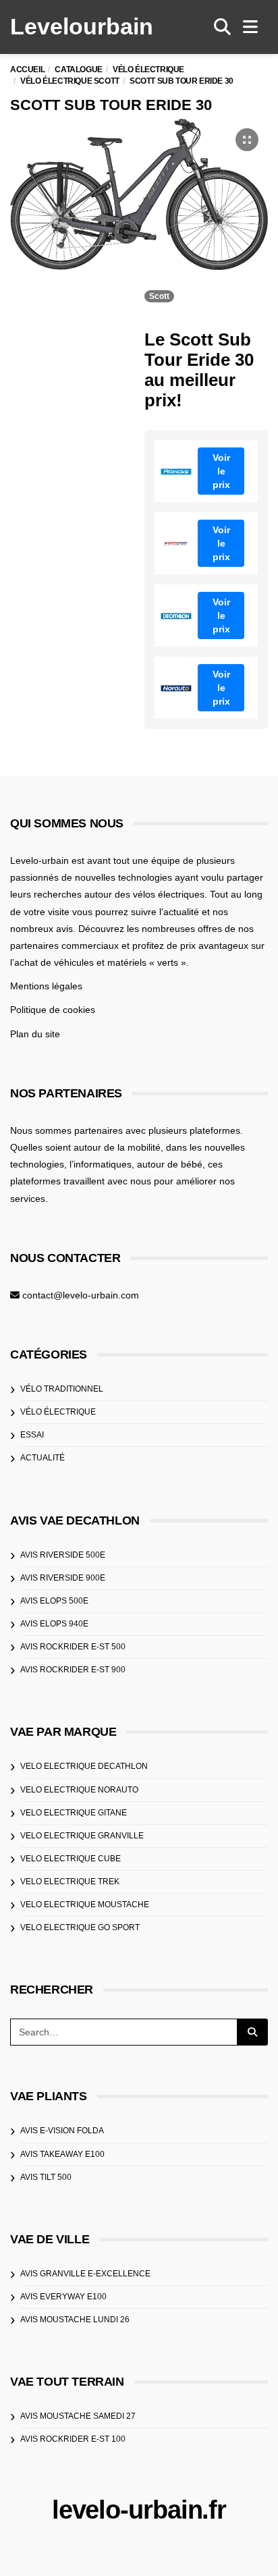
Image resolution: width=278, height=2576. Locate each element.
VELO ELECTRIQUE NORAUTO (79, 1790)
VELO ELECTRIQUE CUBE (71, 1859)
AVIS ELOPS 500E (54, 1601)
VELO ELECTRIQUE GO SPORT (80, 1927)
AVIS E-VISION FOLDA (62, 2131)
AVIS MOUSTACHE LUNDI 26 (75, 2320)
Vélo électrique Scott (70, 81)
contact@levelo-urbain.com (81, 1295)
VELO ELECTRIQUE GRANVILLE (82, 1836)
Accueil (27, 70)
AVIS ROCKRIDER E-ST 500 (73, 1647)
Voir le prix (221, 471)
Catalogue (78, 70)
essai (32, 1435)
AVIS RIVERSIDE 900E (63, 1578)
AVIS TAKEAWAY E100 (62, 2154)
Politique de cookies (53, 1010)
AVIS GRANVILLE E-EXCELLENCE (85, 2274)
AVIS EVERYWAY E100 (63, 2297)
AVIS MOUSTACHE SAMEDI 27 (78, 2416)
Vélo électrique (148, 70)
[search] (222, 27)
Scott (159, 296)
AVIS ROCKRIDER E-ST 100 (73, 2439)
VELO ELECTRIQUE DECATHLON (84, 1766)
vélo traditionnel (62, 1389)
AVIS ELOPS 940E (54, 1624)
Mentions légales (46, 986)
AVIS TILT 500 (46, 2177)
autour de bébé (170, 1164)
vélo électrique (58, 1412)
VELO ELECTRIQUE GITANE (74, 1813)
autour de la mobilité (117, 1147)
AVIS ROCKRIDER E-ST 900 (73, 1670)
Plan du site (35, 1034)
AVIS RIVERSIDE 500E (63, 1555)
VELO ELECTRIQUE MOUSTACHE (85, 1904)
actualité (43, 1458)
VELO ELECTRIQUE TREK (70, 1882)
